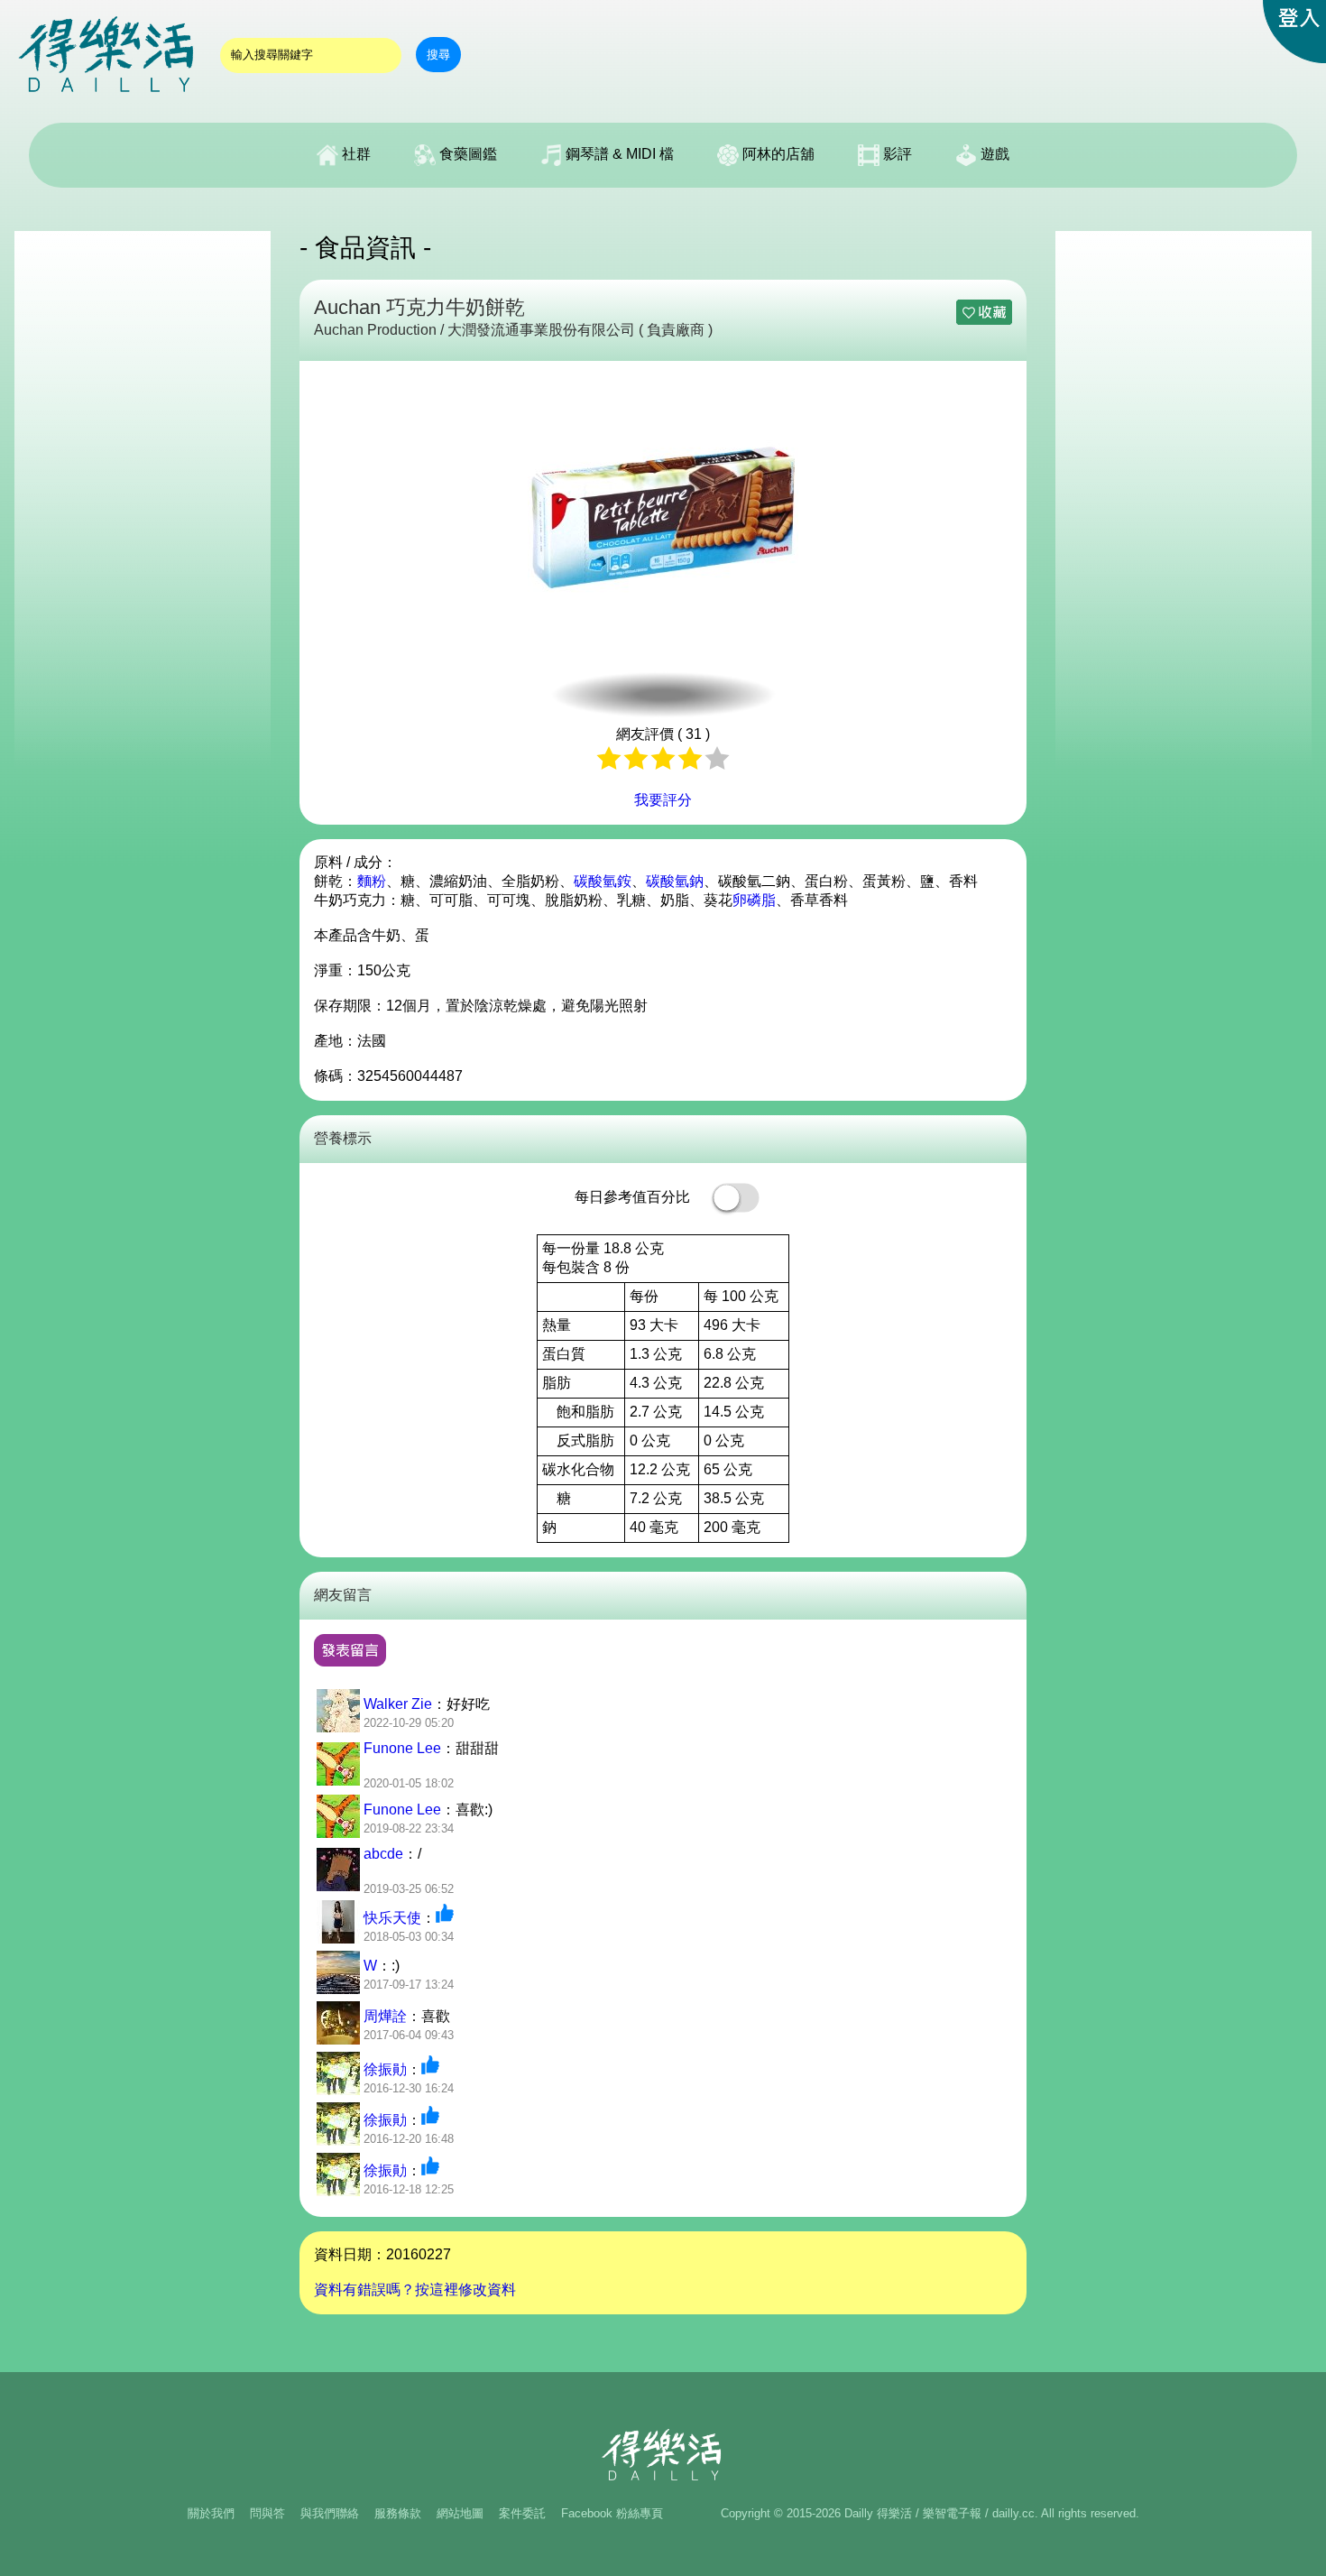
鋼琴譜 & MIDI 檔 (618, 154)
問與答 (267, 2513)
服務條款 (398, 2513)
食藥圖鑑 (466, 154)
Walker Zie (398, 1704)
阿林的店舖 (777, 154)
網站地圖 (460, 2513)
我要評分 (663, 800)
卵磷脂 (754, 900)
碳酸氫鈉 (675, 881)
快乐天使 (392, 1918)
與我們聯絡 (330, 2513)
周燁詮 (385, 2016)
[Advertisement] (143, 502)
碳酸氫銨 (603, 881)
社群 (355, 154)
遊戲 (993, 154)
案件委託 (522, 2513)
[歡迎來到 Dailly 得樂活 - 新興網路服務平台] (108, 100)
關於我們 (211, 2513)
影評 (896, 154)
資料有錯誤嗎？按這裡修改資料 (415, 2290)
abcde (383, 1854)
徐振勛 (385, 2069)
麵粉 (372, 881)
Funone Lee (402, 1748)
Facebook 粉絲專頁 (612, 2513)
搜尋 (438, 55)
